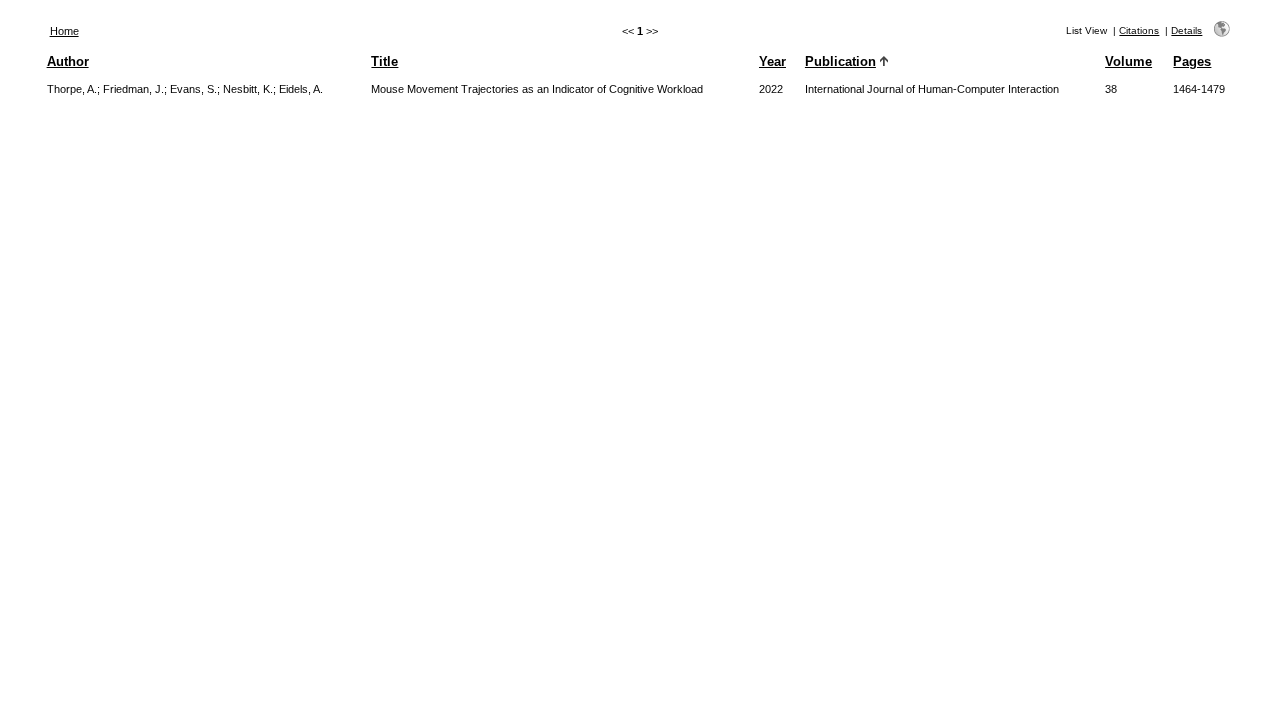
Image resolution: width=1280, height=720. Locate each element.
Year (772, 61)
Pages (1192, 61)
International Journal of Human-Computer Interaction (932, 89)
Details (1186, 30)
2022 (771, 89)
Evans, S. (193, 89)
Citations (1139, 30)
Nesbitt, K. (248, 89)
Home (64, 31)
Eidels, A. (301, 89)
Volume (1128, 61)
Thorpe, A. (72, 89)
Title (384, 61)
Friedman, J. (133, 89)
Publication (840, 61)
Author (68, 61)
